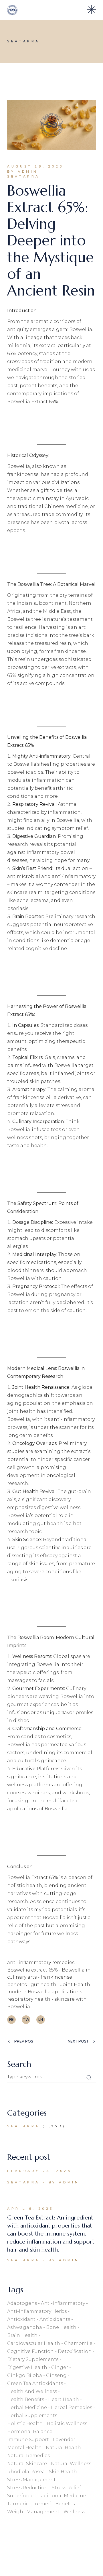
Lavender (64, 2440)
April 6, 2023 (30, 2209)
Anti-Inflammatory (63, 2303)
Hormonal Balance (30, 2432)
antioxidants (55, 2319)
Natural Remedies (28, 2456)
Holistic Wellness (67, 2424)
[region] (51, 2524)
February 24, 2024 (39, 2171)
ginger (60, 2367)
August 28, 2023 (35, 166)
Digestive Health (27, 2367)
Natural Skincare (27, 2464)
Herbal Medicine (27, 2407)
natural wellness (71, 2464)
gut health (43, 1985)
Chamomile (78, 2343)
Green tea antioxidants (35, 2383)
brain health (22, 2335)
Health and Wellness (32, 2391)
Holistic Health (25, 2424)
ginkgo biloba (25, 2375)
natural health (63, 2448)
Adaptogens (22, 2303)
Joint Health (75, 1985)
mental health (24, 2448)
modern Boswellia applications (45, 1992)
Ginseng (56, 2375)
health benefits (26, 2399)
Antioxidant (21, 2319)
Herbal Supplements (32, 2416)
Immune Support (28, 2440)
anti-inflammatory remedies (41, 1962)
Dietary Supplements (33, 2359)
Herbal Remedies (72, 2407)
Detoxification (75, 2351)
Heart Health (64, 2399)
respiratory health (29, 1999)
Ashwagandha (25, 2327)
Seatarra (23, 176)
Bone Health (61, 2327)
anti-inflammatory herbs (37, 2311)
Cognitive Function (30, 2351)
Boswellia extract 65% (32, 1970)
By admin (23, 172)
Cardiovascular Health (34, 2343)
